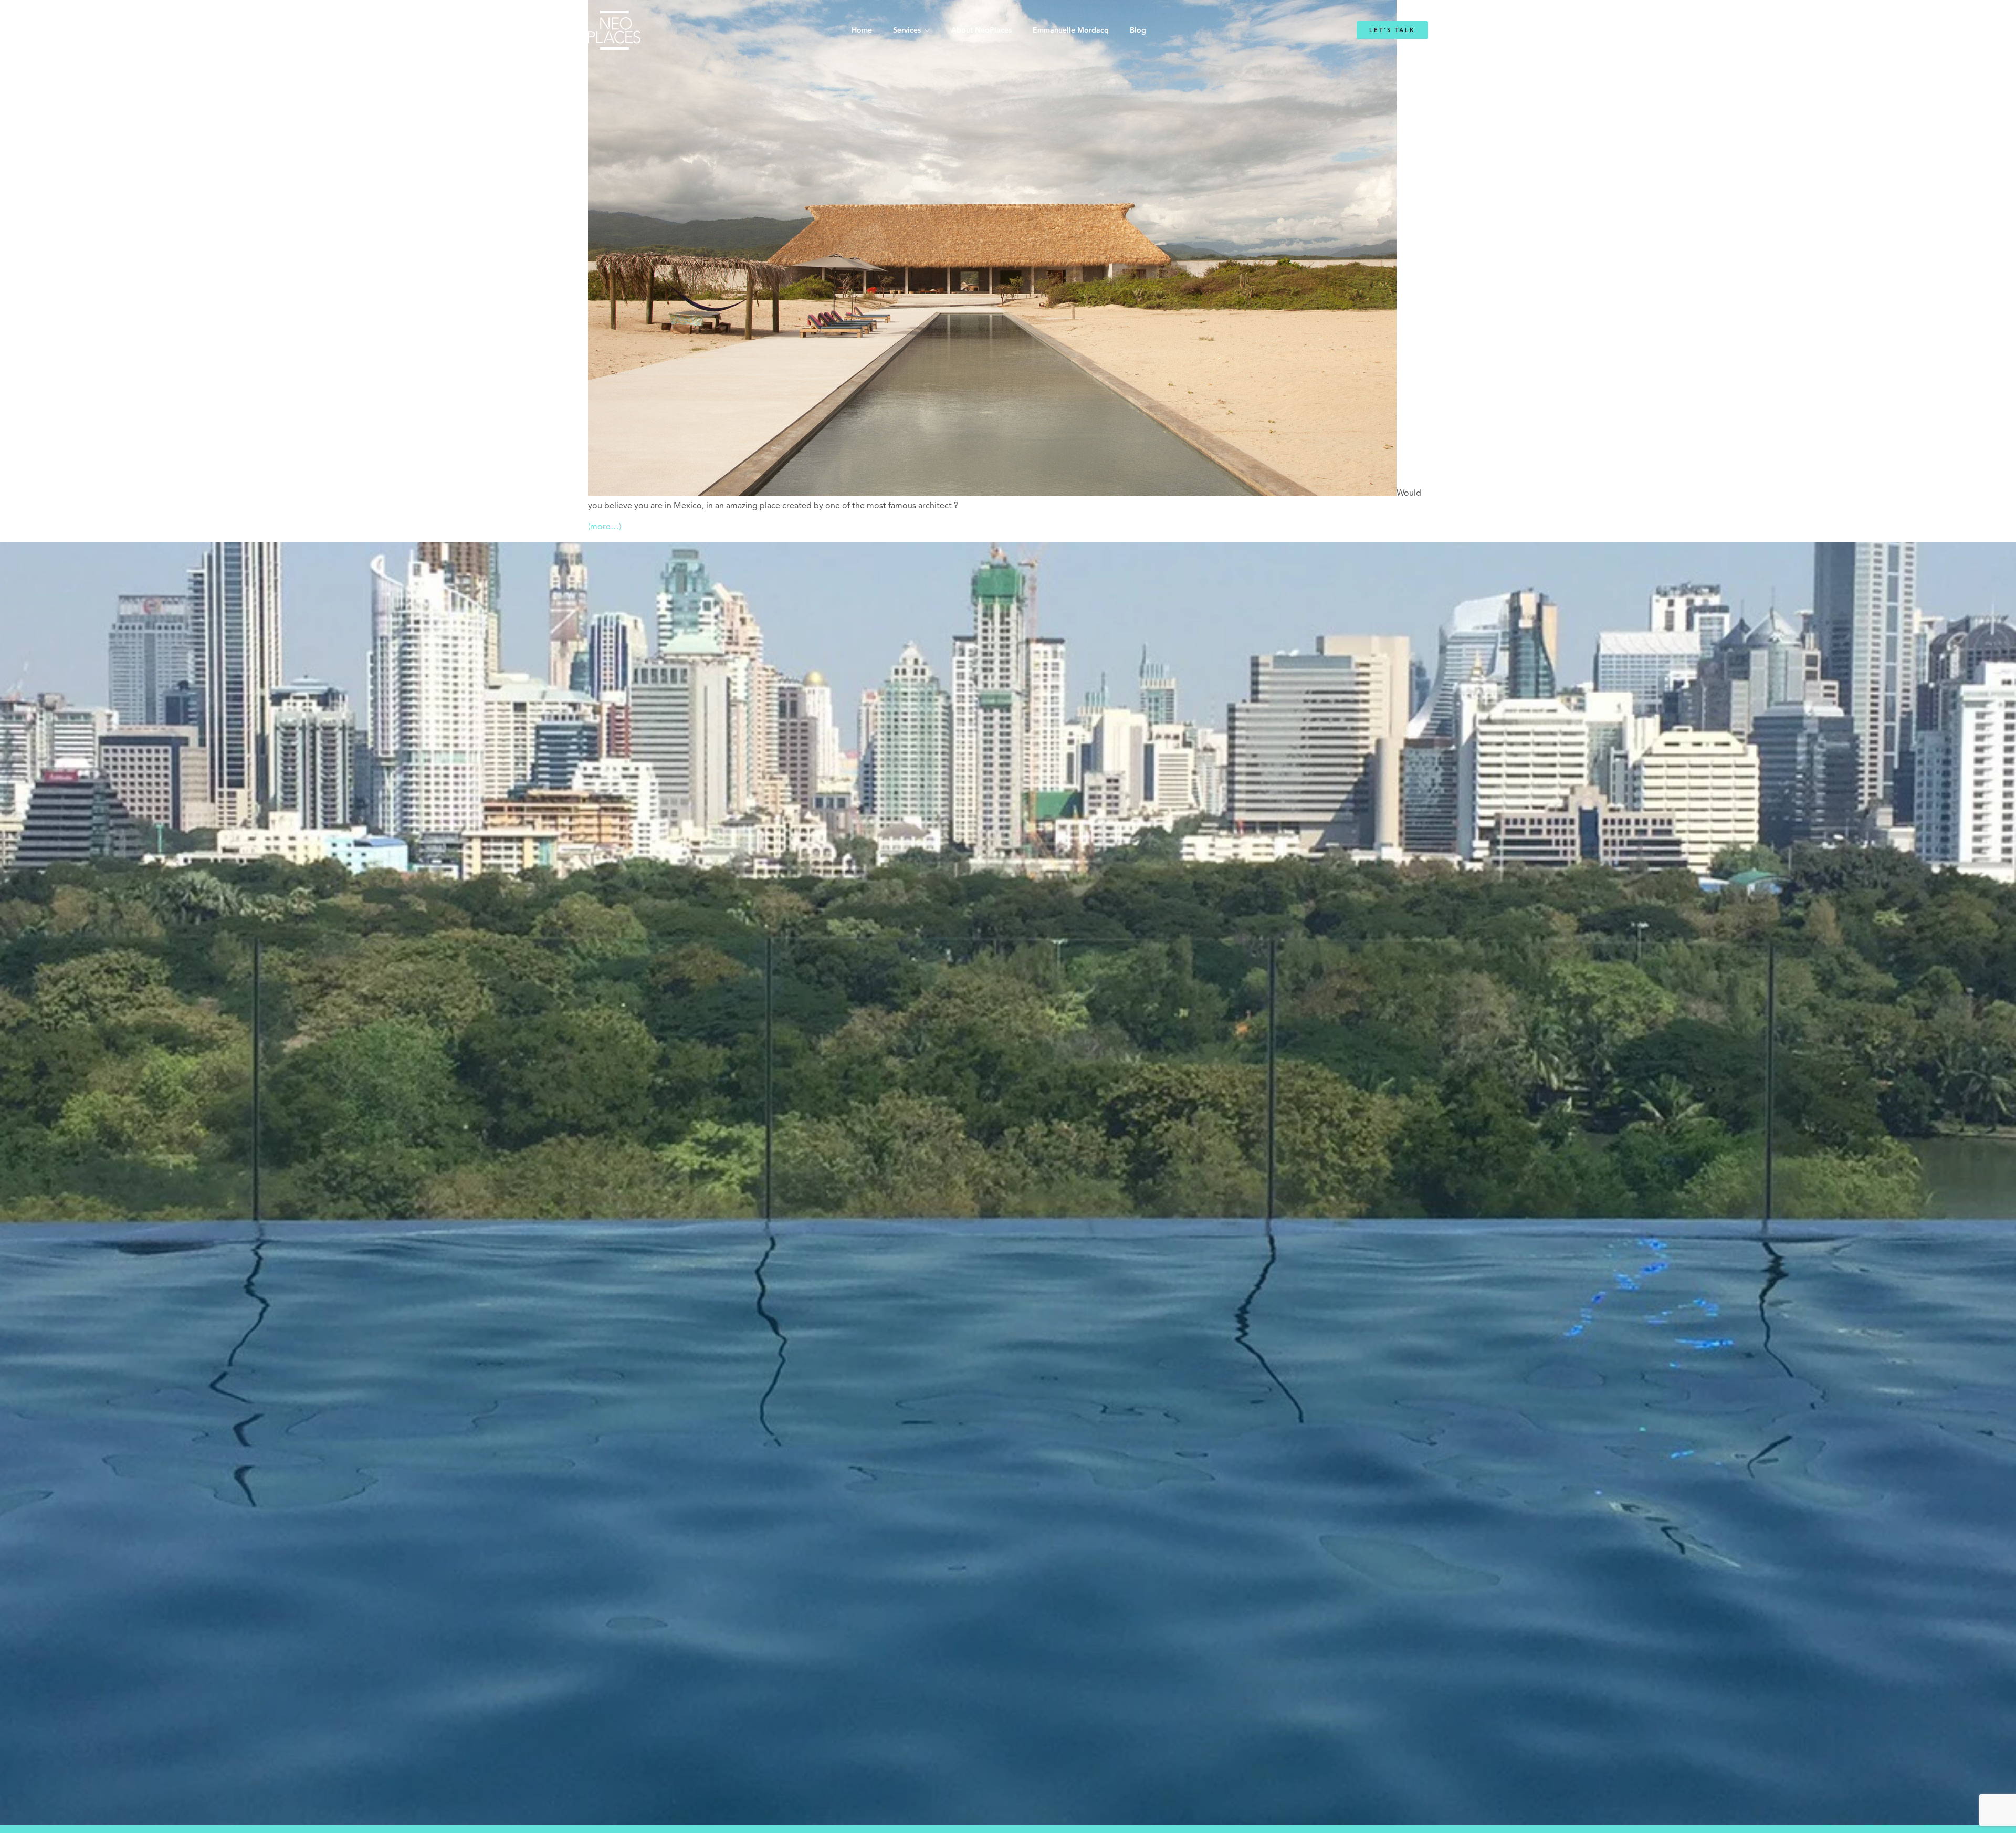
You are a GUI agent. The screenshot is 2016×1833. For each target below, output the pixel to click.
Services (907, 30)
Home (862, 30)
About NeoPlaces (981, 30)
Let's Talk (1392, 30)
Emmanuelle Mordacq (1071, 30)
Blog (1138, 30)
